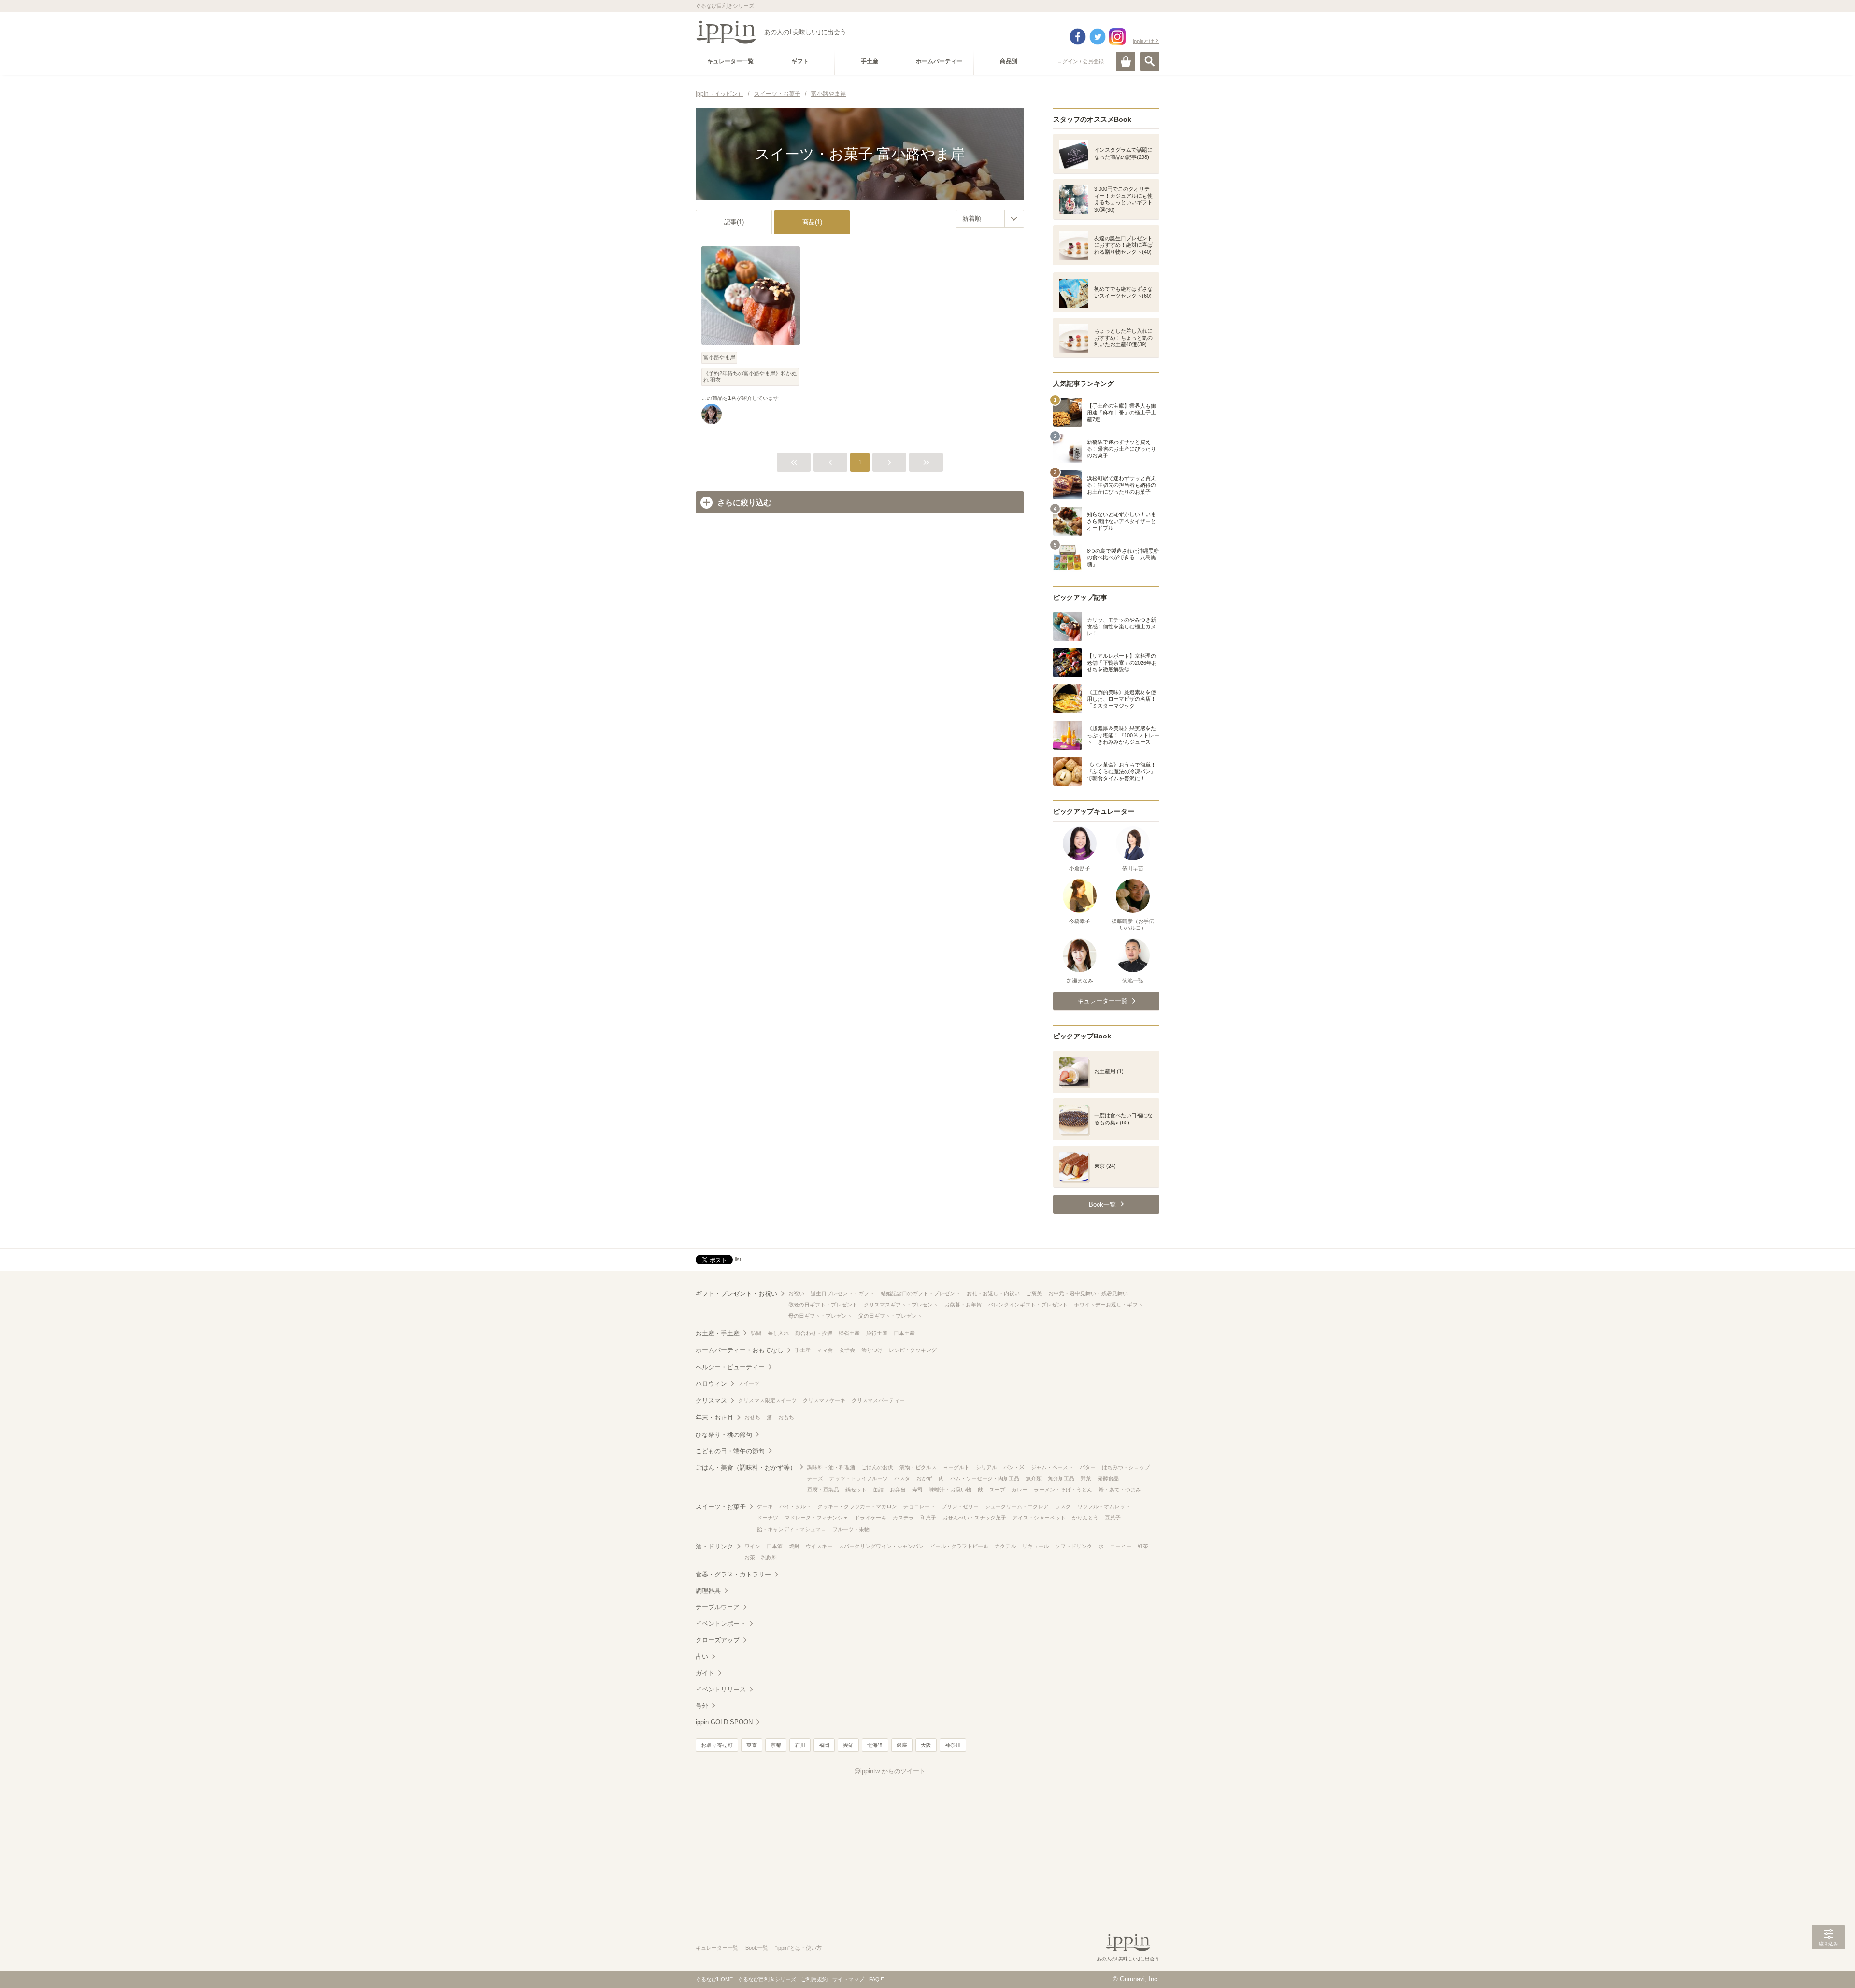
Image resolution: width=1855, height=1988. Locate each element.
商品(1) (812, 222)
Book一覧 (757, 1948)
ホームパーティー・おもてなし (740, 1350)
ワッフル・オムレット (1104, 1506)
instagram (1117, 37)
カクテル (1005, 1546)
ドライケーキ (870, 1518)
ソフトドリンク (1074, 1546)
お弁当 (898, 1490)
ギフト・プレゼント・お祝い (736, 1294)
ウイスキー (819, 1546)
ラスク (1063, 1506)
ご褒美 (1034, 1293)
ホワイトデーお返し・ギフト (1108, 1305)
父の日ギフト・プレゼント (890, 1316)
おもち (786, 1417)
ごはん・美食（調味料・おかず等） (746, 1468)
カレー (1020, 1490)
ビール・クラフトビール (959, 1546)
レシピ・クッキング (913, 1350)
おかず (924, 1478)
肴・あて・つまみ (1120, 1490)
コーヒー (1121, 1546)
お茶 (750, 1557)
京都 (776, 1745)
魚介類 (1034, 1478)
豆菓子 (1113, 1518)
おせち (752, 1417)
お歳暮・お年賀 (963, 1305)
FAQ (874, 1979)
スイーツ (749, 1383)
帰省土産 (849, 1333)
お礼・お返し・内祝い (993, 1293)
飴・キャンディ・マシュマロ (792, 1529)
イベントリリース (721, 1689)
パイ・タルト (795, 1506)
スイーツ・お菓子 (721, 1507)
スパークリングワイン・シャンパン (881, 1546)
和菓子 (928, 1518)
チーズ (815, 1478)
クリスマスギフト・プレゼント (901, 1305)
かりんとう (1085, 1518)
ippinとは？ (1146, 41)
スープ (997, 1490)
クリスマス (711, 1400)
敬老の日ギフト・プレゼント (823, 1305)
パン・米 (1014, 1467)
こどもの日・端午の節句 (730, 1451)
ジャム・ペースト (1052, 1467)
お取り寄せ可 (717, 1745)
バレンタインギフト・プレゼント (1028, 1305)
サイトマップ (848, 1979)
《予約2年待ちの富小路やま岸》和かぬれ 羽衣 (750, 376)
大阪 (926, 1745)
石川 (800, 1745)
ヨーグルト (956, 1467)
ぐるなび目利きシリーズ (767, 1979)
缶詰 (878, 1490)
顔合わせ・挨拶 (814, 1333)
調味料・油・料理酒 (831, 1467)
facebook (1078, 37)
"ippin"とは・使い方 (799, 1948)
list (738, 1259)
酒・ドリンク (714, 1546)
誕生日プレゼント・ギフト (842, 1293)
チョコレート (919, 1506)
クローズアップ (718, 1640)
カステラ (903, 1518)
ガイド (705, 1673)
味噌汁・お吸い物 (950, 1490)
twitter (1098, 37)
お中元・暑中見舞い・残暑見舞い (1088, 1293)
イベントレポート (721, 1624)
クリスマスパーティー (878, 1400)
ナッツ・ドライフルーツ (859, 1478)
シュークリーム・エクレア (1017, 1506)
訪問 (756, 1333)
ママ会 (825, 1350)
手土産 (803, 1350)
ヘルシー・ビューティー (730, 1367)
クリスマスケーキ (824, 1400)
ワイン (752, 1546)
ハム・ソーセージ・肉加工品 (985, 1478)
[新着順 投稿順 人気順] (990, 219)
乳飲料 (769, 1557)
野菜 (1086, 1478)
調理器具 (708, 1591)
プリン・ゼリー (960, 1506)
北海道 (875, 1745)
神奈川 (953, 1745)
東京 (752, 1745)
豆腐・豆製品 (823, 1490)
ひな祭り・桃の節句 (724, 1435)
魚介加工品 (1061, 1478)
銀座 (902, 1745)
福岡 (824, 1745)
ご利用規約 (814, 1979)
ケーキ (765, 1506)
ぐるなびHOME (714, 1979)
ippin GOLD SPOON (724, 1722)
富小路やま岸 (719, 357)
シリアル (986, 1467)
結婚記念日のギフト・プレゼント (920, 1293)
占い (702, 1656)
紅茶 (1143, 1546)
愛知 (848, 1745)
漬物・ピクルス (918, 1467)
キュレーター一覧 (717, 1948)
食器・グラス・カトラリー (733, 1574)
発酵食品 (1108, 1478)
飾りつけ (872, 1350)
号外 (702, 1706)
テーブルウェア (718, 1607)
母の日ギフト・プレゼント (820, 1316)
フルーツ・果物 (851, 1529)
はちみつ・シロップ (1126, 1467)
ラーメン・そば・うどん (1063, 1490)
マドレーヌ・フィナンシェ (816, 1518)
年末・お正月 (714, 1417)
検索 (1150, 61)
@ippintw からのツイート (890, 1771)
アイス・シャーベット (1039, 1518)
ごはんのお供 (877, 1467)
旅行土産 (877, 1333)
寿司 (917, 1490)
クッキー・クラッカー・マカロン (857, 1506)
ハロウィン (711, 1384)
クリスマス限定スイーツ (767, 1400)
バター (1088, 1467)
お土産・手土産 (718, 1333)
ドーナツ (768, 1518)
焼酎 (794, 1546)
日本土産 (904, 1333)
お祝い (796, 1293)
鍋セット (856, 1490)
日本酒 (775, 1546)
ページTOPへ (1828, 1966)
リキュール (1035, 1546)
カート (1126, 61)
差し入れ (778, 1333)
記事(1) (734, 222)
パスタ (902, 1478)
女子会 (847, 1350)
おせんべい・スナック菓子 (974, 1518)
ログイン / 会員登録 (1080, 61)
